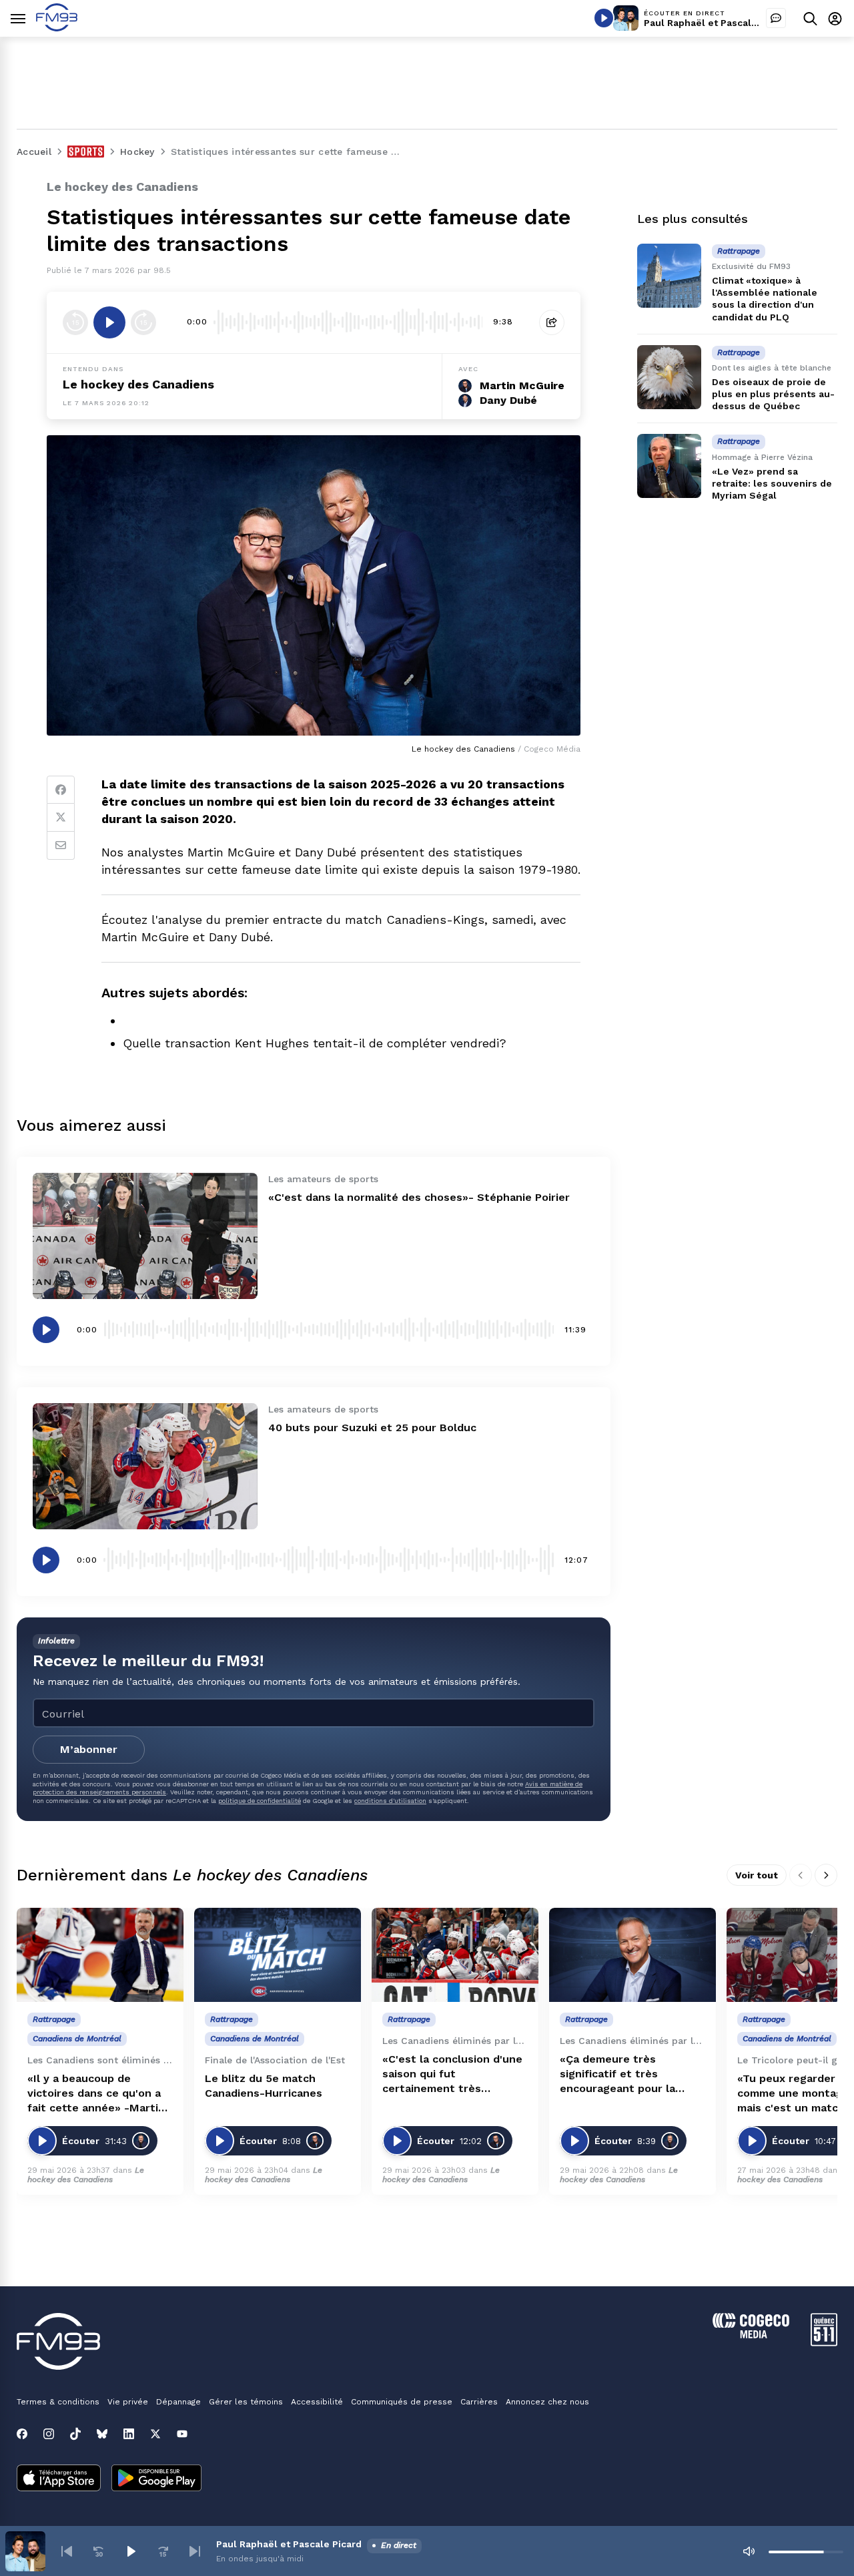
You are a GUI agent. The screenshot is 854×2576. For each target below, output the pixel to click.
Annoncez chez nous (547, 2402)
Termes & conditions (58, 2402)
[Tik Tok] (75, 2434)
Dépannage (178, 2402)
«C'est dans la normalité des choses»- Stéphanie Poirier (419, 1197)
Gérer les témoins (246, 2402)
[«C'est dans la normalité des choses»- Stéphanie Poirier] (145, 1236)
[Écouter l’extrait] (109, 322)
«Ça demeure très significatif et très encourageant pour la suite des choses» (617, 2074)
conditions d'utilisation (390, 1801)
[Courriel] (61, 846)
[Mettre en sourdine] (749, 2551)
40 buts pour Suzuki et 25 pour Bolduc (372, 1428)
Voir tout (757, 1875)
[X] (155, 2434)
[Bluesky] (102, 2434)
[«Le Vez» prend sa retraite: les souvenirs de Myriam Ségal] (669, 466)
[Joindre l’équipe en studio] (776, 18)
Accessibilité (317, 2402)
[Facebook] (61, 790)
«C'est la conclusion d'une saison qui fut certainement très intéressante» (452, 2074)
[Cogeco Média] (751, 2335)
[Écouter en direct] (604, 18)
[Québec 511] (824, 2343)
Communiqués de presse (402, 2402)
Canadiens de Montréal (77, 2039)
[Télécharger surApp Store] (59, 2479)
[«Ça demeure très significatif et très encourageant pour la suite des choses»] (632, 1955)
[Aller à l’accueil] (57, 28)
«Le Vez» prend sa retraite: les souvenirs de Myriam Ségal (772, 483)
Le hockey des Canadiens (138, 384)
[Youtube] (182, 2434)
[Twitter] (61, 818)
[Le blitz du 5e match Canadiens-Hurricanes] (278, 1955)
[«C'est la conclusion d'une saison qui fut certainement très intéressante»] (455, 1955)
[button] (67, 2551)
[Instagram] (49, 2434)
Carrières (479, 2402)
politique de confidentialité (260, 1801)
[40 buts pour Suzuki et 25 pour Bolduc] (145, 1466)
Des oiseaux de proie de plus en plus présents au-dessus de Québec (773, 394)
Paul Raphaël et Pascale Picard (717, 23)
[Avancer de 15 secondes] (143, 322)
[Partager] (552, 322)
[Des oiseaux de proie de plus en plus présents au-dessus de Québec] (669, 377)
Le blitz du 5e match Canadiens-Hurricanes (264, 2086)
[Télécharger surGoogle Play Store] (156, 2479)
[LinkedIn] (129, 2434)
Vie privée (128, 2402)
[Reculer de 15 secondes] (75, 322)
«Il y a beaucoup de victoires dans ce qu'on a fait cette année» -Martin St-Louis (96, 2094)
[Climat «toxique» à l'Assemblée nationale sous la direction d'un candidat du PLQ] (669, 276)
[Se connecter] (835, 18)
